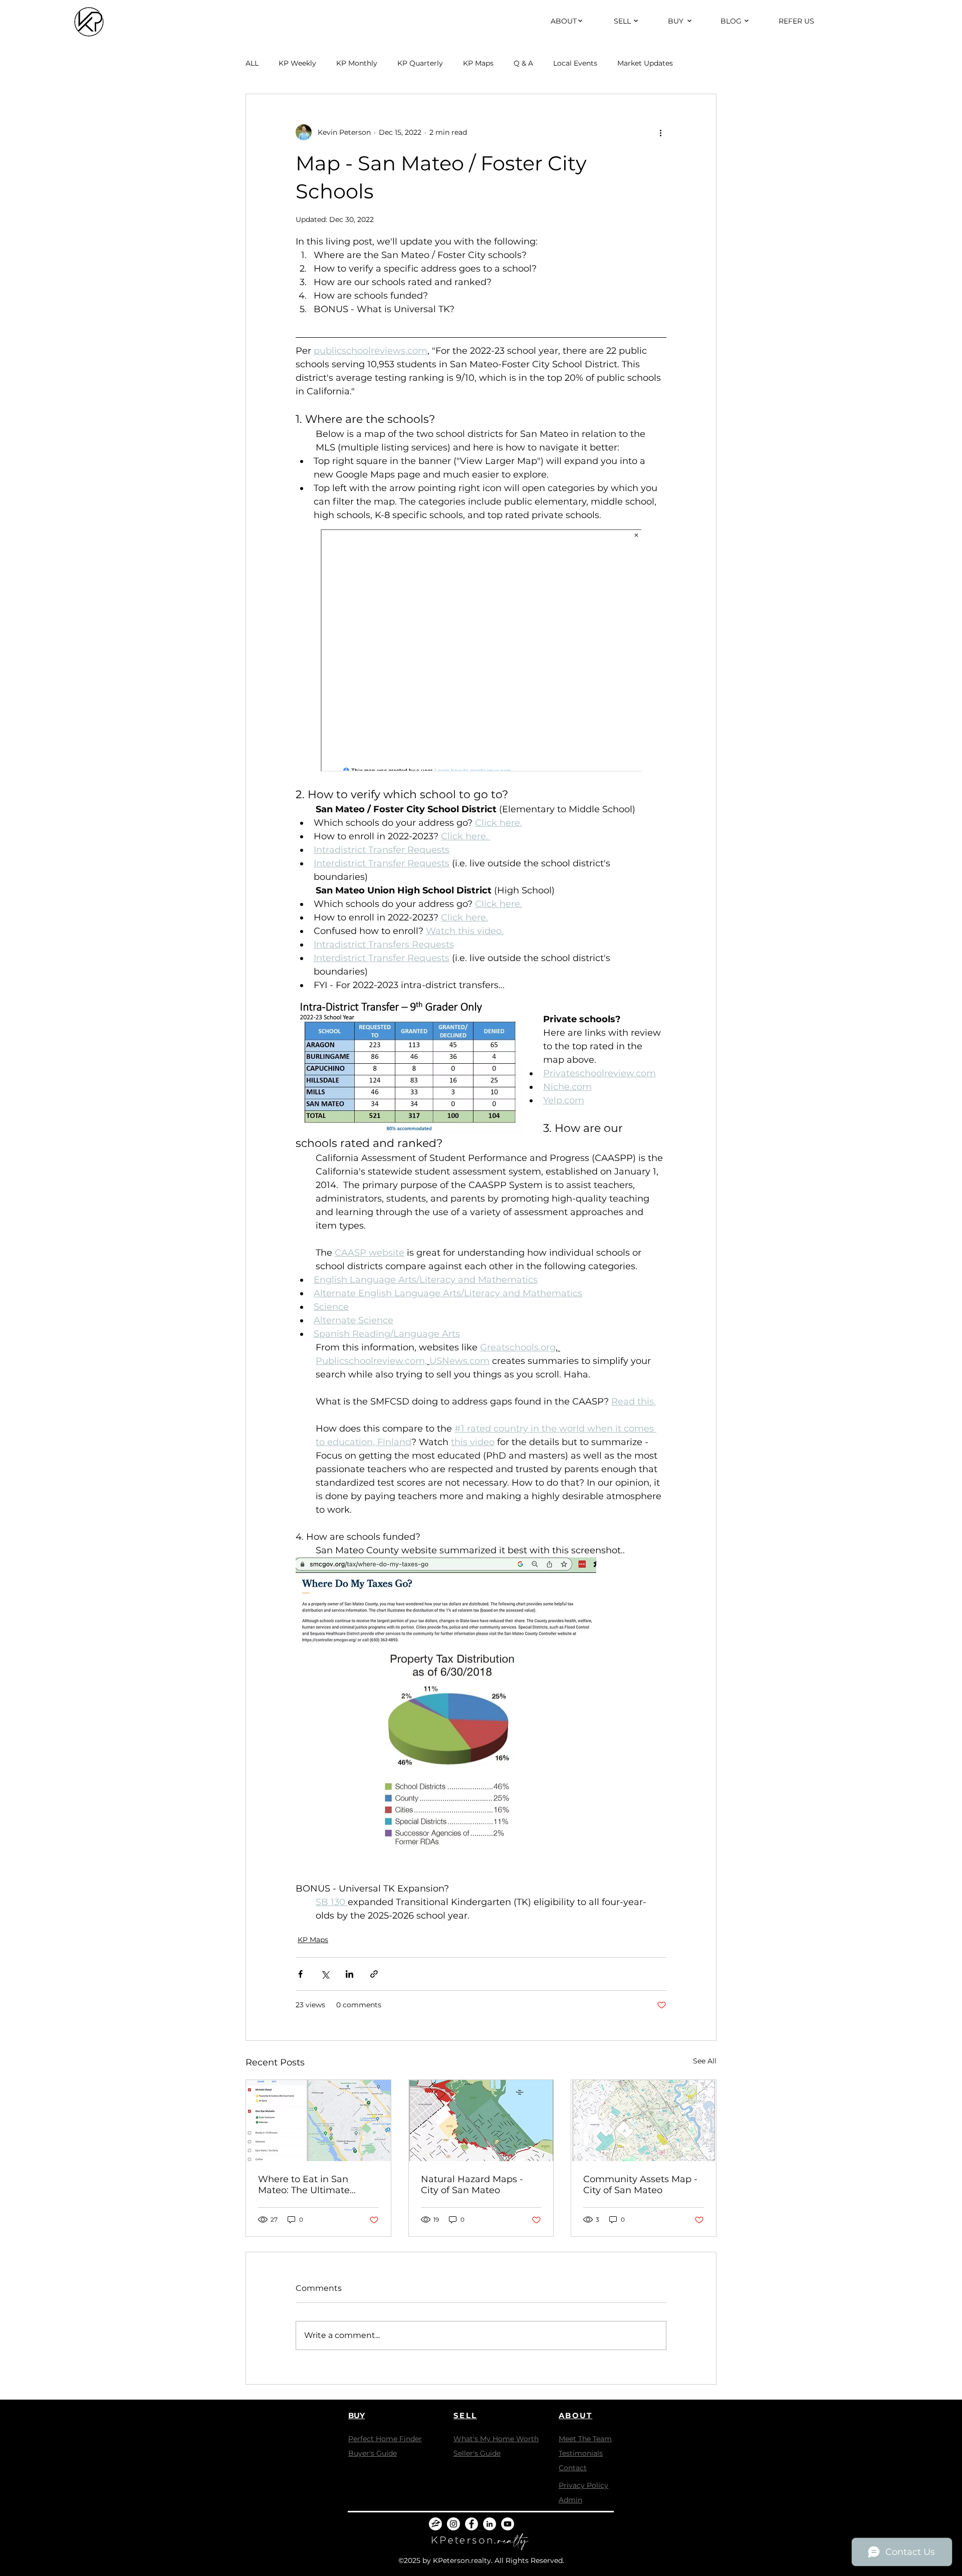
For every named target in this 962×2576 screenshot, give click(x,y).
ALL (252, 63)
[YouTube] (508, 2524)
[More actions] (660, 132)
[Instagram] (453, 2524)
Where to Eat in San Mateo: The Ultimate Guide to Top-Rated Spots (316, 2185)
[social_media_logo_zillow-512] (435, 2524)
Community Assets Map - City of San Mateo (640, 2185)
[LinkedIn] (490, 2524)
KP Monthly (357, 63)
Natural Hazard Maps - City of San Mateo (472, 2185)
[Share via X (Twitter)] (325, 1974)
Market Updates (645, 63)
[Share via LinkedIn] (349, 1974)
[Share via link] (374, 1974)
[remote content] (481, 651)
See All (705, 2061)
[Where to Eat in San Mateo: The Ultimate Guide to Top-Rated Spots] (318, 2121)
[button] (564, 21)
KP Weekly (297, 63)
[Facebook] (471, 2524)
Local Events (575, 63)
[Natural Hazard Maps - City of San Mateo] (481, 2121)
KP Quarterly (420, 63)
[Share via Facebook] (300, 1974)
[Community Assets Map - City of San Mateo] (644, 2121)
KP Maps (478, 63)
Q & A (523, 63)
